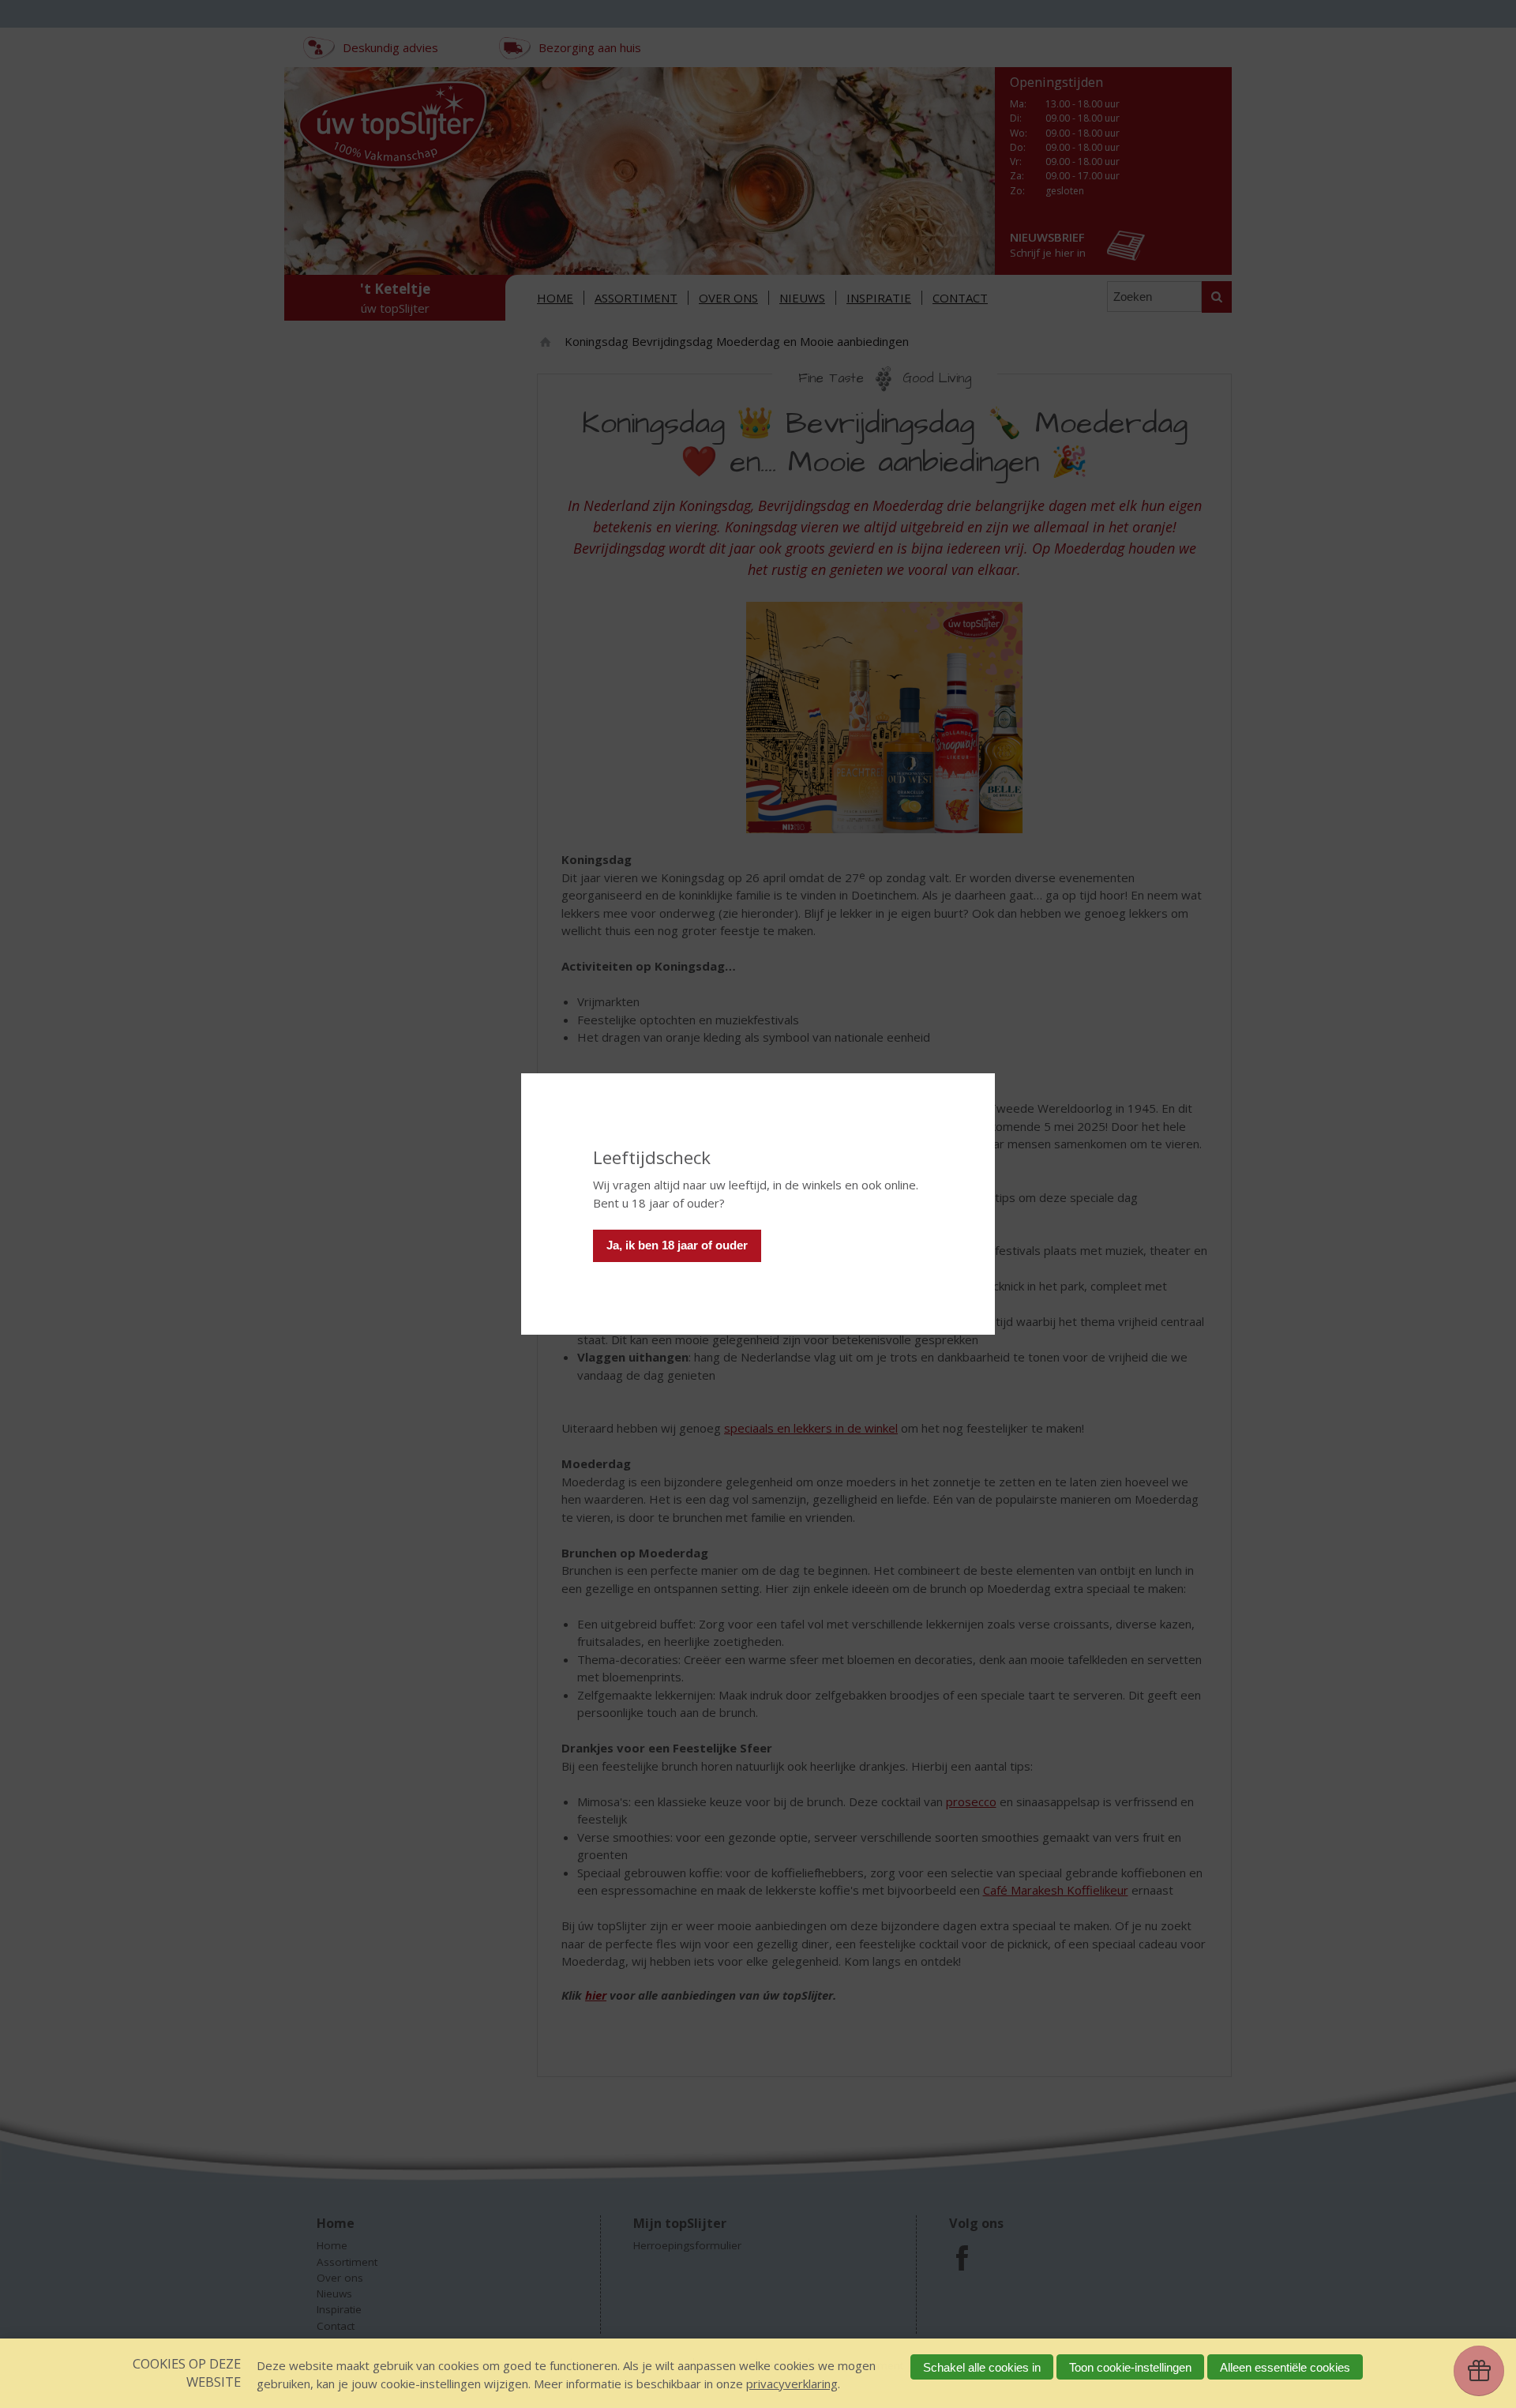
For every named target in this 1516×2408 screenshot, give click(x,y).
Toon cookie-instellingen (1130, 2367)
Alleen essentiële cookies (1285, 2367)
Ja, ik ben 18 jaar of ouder (677, 1245)
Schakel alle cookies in (982, 2367)
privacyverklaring (792, 2384)
